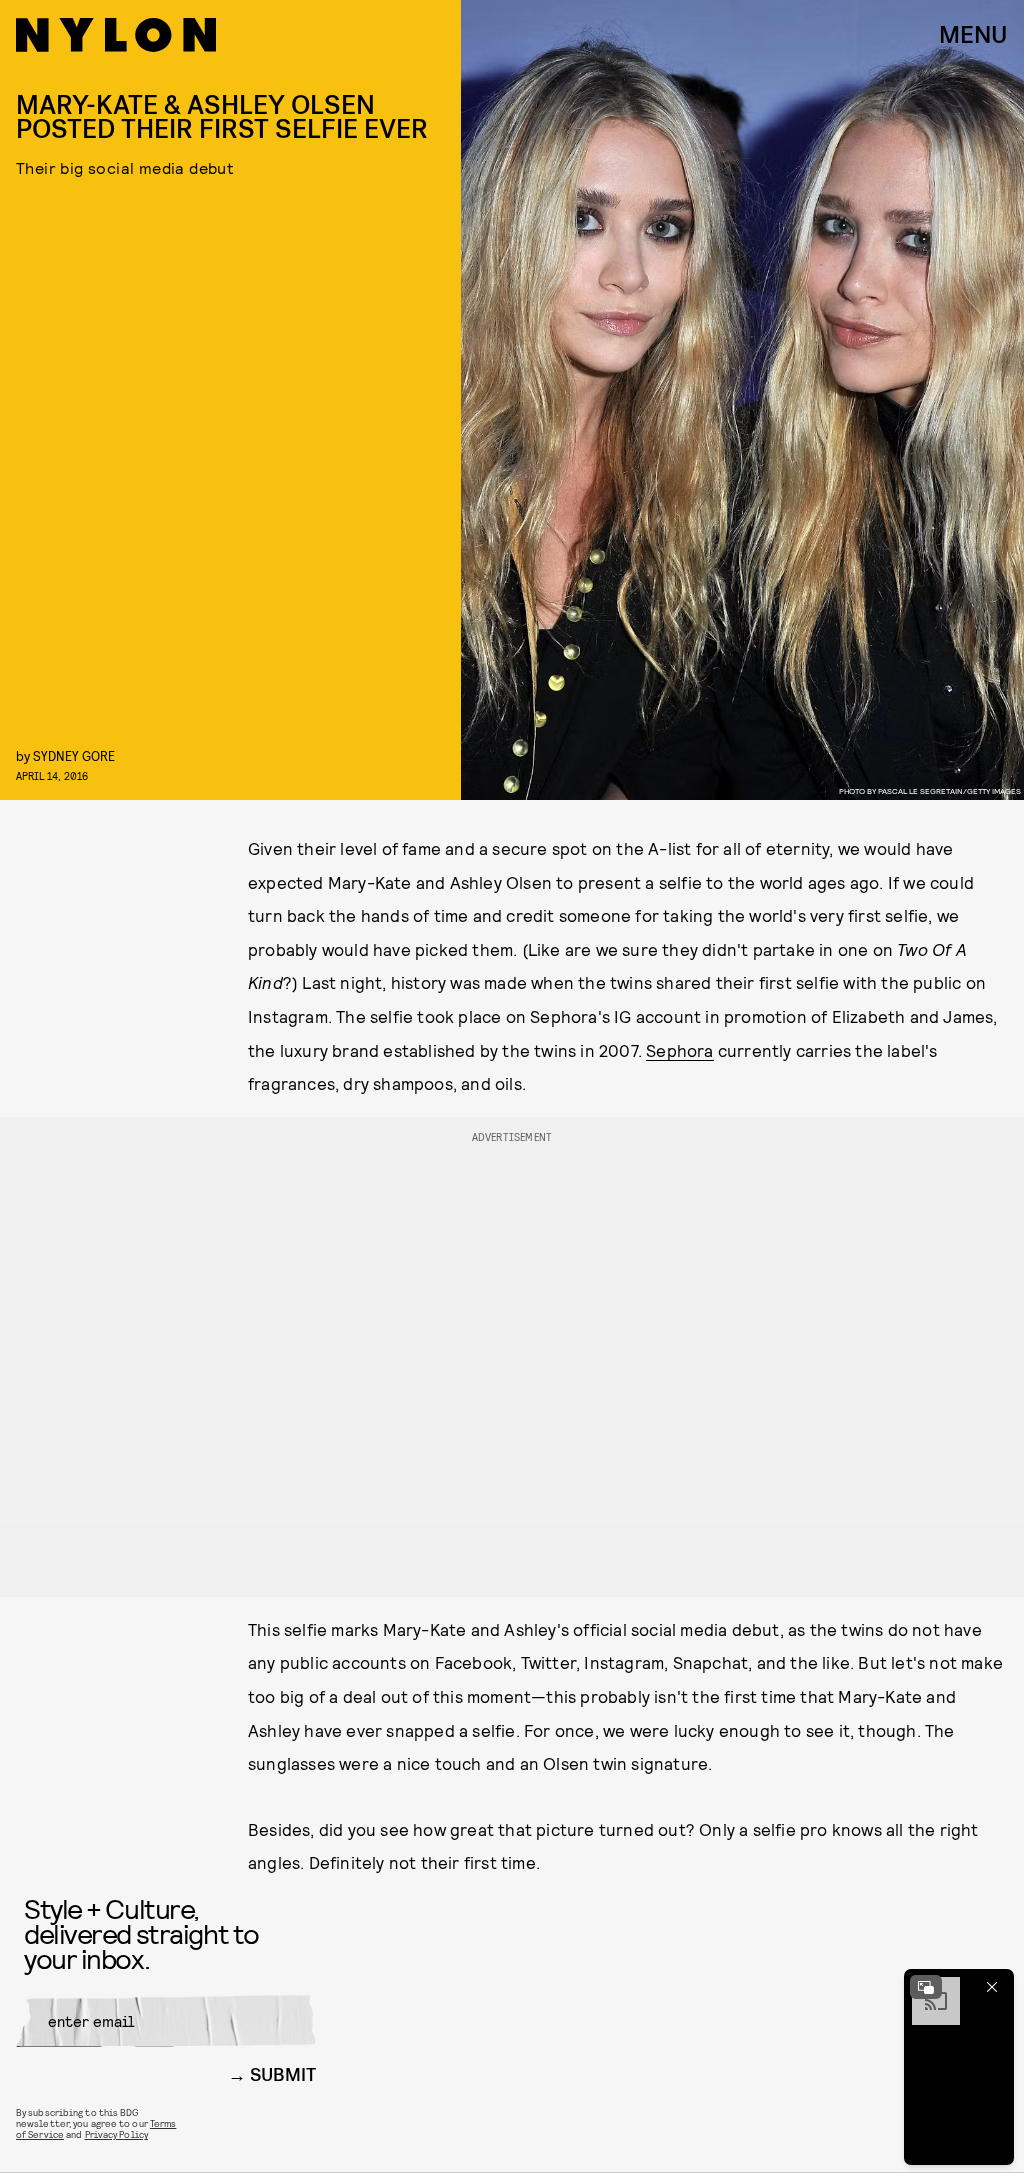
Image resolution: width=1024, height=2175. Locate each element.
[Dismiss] (992, 1987)
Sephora (679, 1050)
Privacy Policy (116, 2134)
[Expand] (926, 1987)
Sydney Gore (74, 755)
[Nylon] (116, 35)
